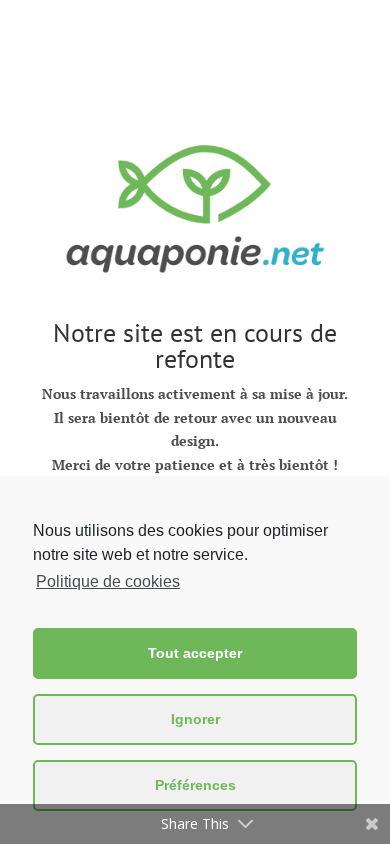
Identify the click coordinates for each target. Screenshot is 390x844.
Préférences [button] (195, 785)
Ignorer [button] (195, 719)
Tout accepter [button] (195, 653)
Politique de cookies (108, 581)
